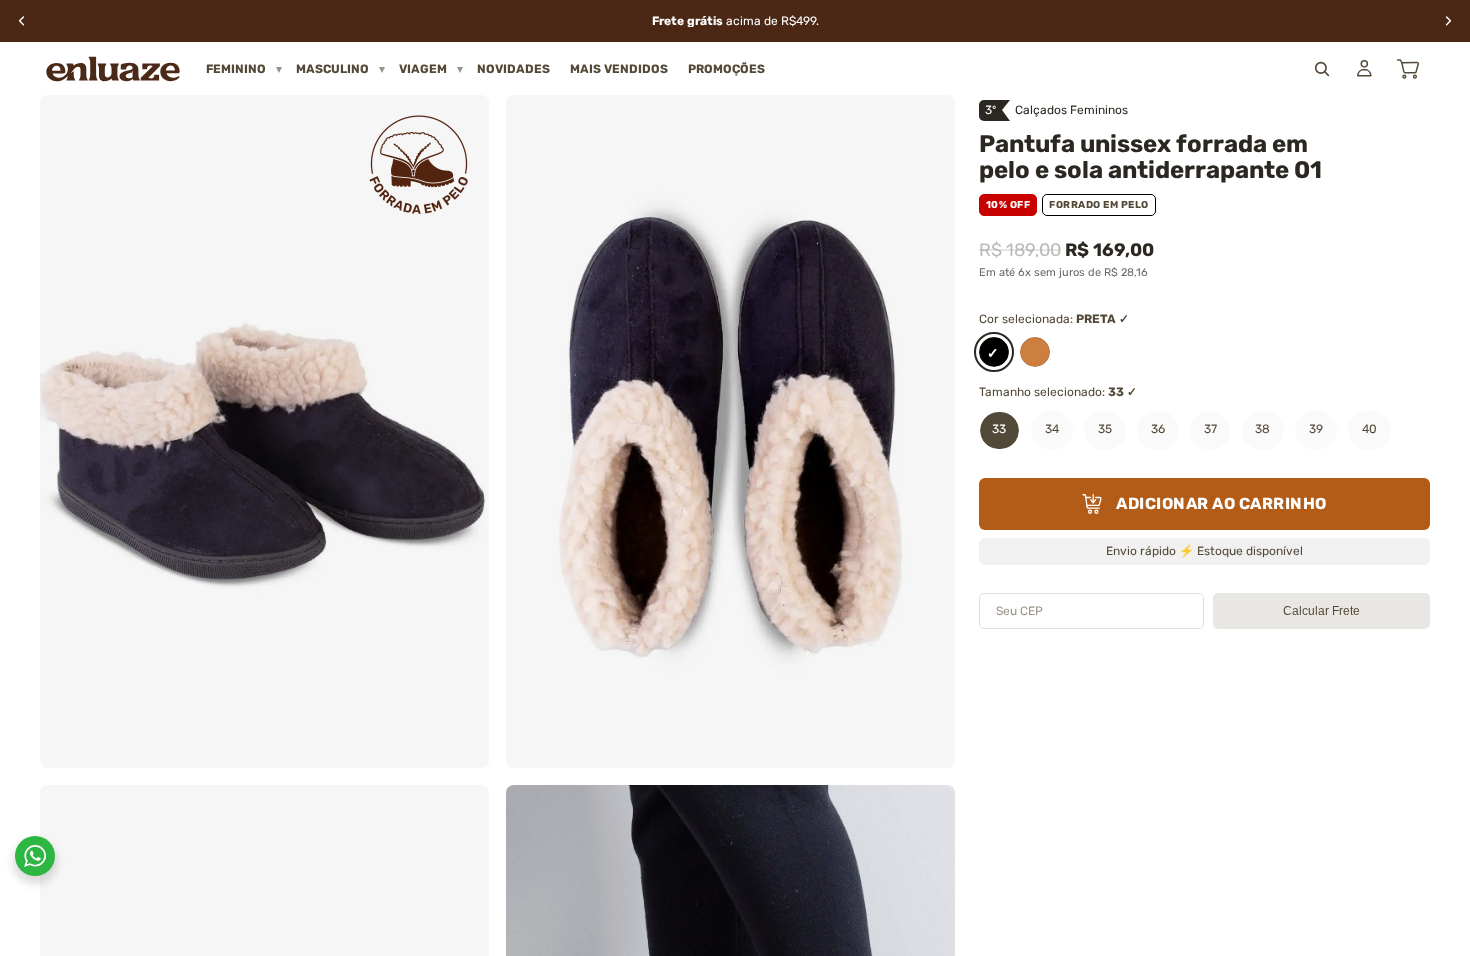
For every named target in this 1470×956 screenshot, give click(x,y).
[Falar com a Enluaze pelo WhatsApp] (35, 856)
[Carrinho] (1408, 69)
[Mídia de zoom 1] (264, 431)
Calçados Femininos (1071, 110)
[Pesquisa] (1322, 69)
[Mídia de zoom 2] (730, 431)
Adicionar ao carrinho (1221, 503)
